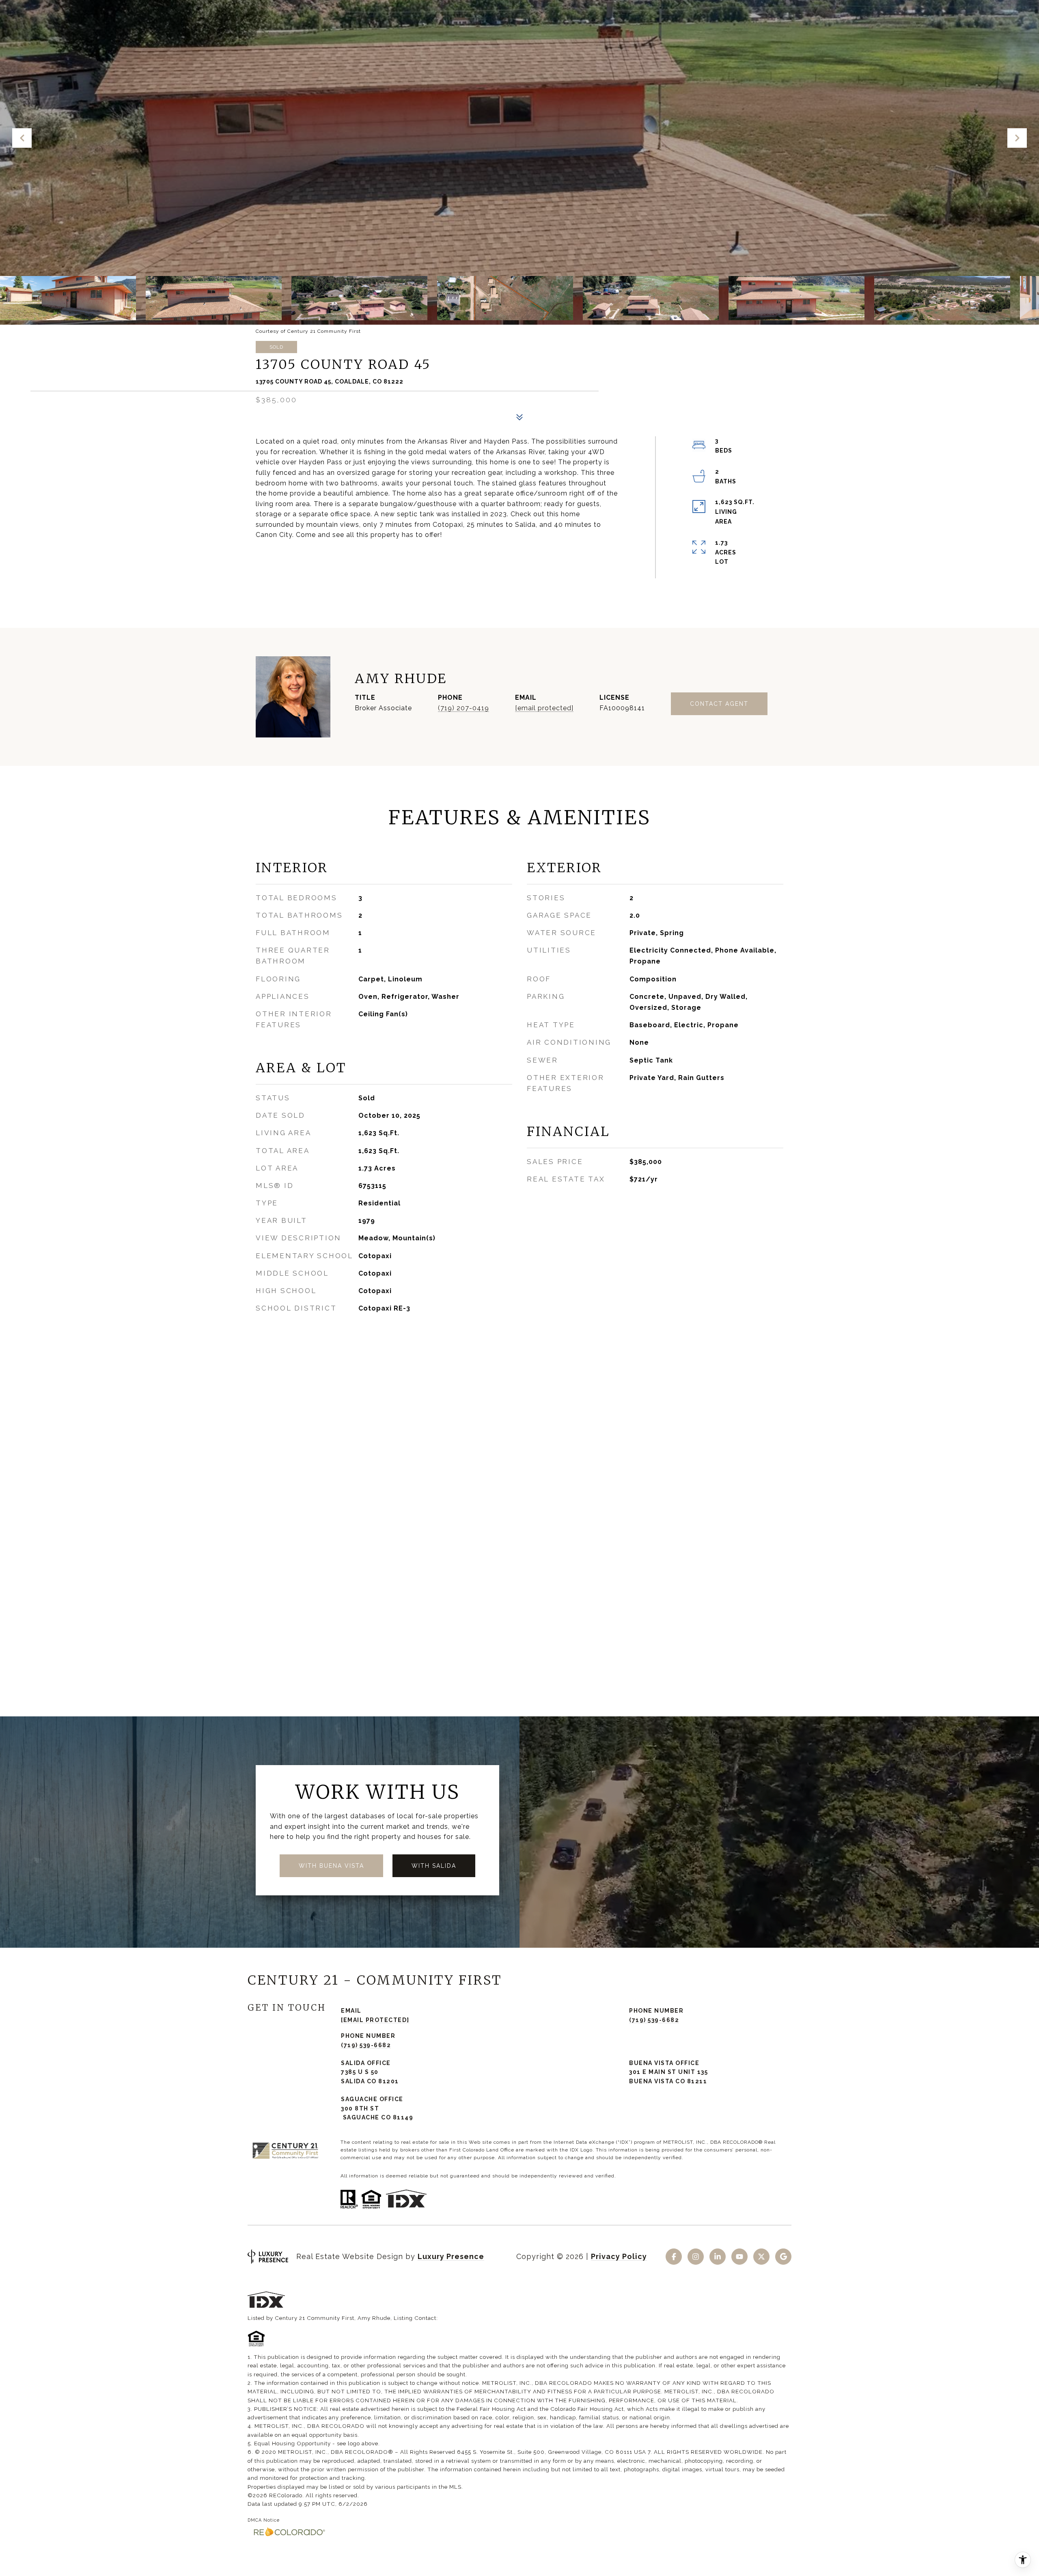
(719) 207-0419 (463, 708)
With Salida (434, 1866)
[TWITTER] (761, 2257)
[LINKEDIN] (718, 2257)
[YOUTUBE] (739, 2257)
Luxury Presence (451, 2256)
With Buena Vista (331, 1866)
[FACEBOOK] (674, 2257)
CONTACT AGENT (719, 704)
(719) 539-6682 (654, 2020)
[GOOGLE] (783, 2257)
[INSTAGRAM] (696, 2257)
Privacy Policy (619, 2256)
